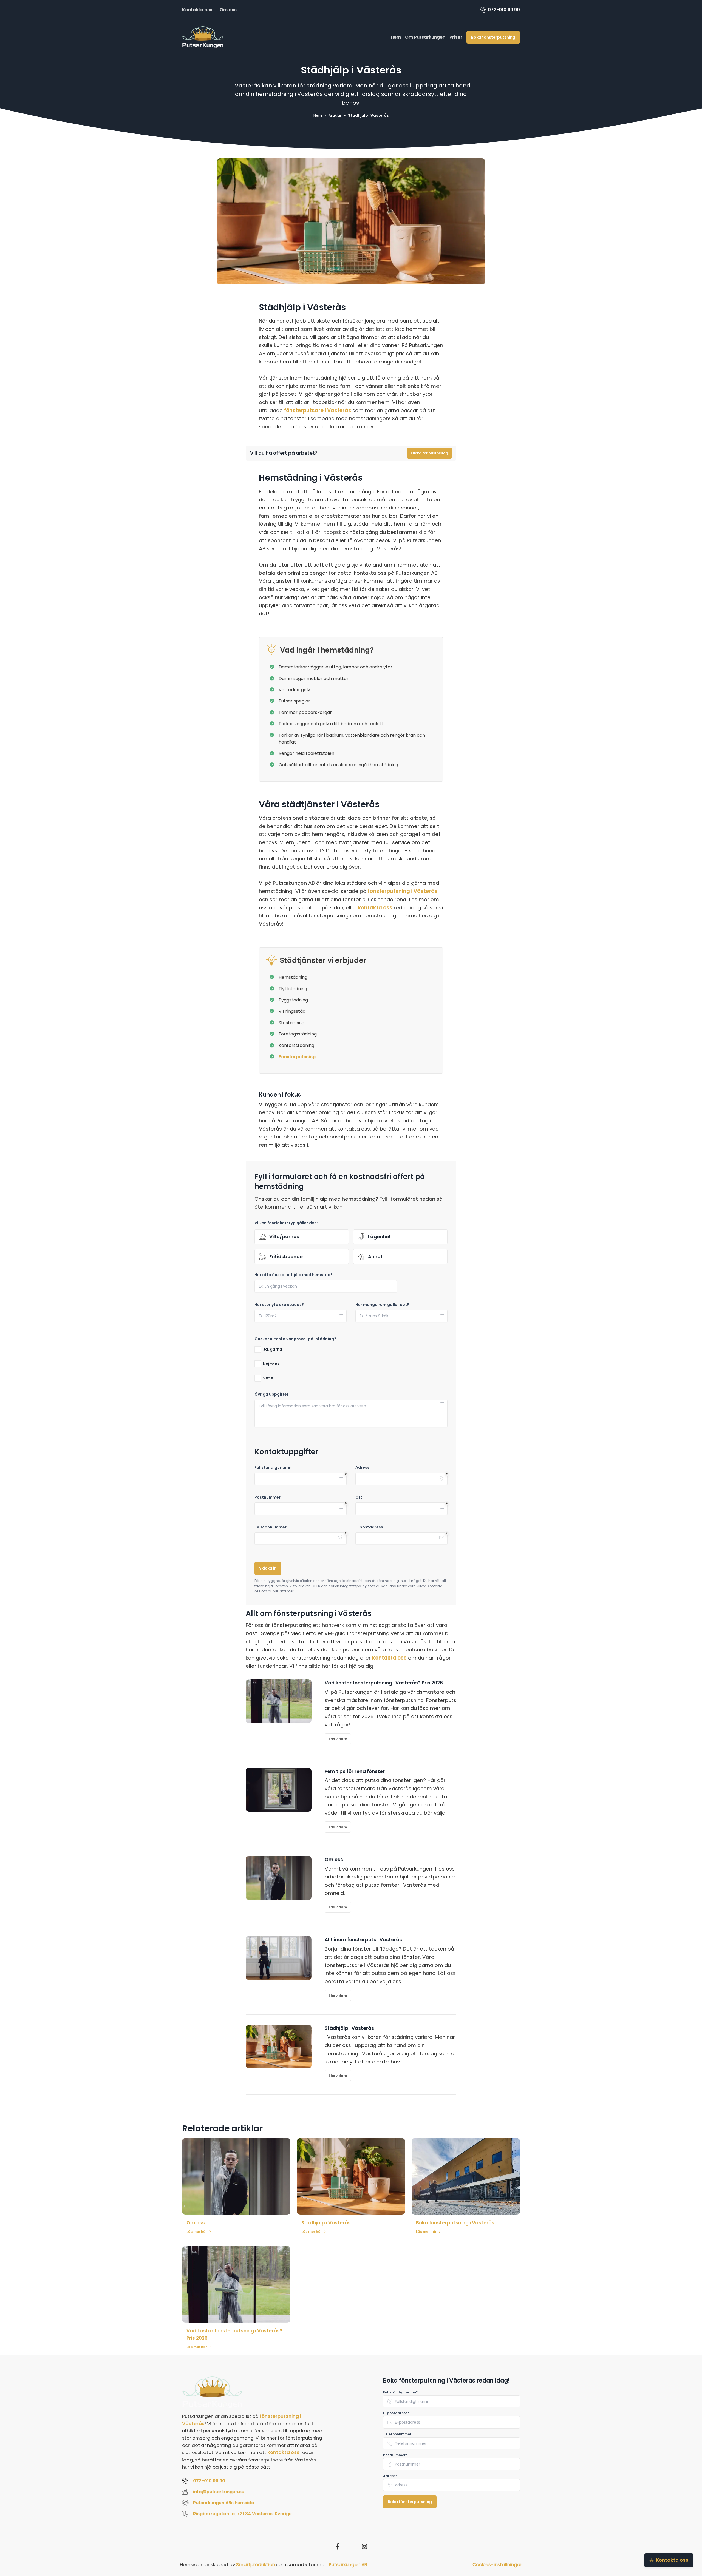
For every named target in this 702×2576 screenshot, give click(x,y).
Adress (362, 1468)
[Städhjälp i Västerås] (351, 2176)
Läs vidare (338, 1739)
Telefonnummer (271, 1527)
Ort (359, 1497)
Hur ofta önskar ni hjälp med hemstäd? (294, 1275)
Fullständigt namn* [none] (400, 2392)
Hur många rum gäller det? (382, 1305)
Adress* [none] (390, 2476)
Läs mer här (197, 2232)
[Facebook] (338, 2546)
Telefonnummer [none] (397, 2434)
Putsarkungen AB (348, 2564)
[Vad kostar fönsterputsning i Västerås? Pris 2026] (236, 2284)
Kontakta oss (197, 10)
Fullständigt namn (273, 1468)
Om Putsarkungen (425, 37)
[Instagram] (364, 2546)
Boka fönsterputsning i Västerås (455, 2223)
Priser (456, 37)
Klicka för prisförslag (429, 453)
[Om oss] (236, 2176)
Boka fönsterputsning (493, 37)
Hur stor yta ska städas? (279, 1305)
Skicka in (268, 1568)
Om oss (228, 10)
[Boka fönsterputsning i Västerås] (466, 2176)
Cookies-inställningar (497, 2564)
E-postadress (369, 1527)
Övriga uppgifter (271, 1394)
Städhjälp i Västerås (326, 2223)
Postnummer (268, 1497)
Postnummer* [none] (395, 2455)
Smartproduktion (256, 2564)
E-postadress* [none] (396, 2413)
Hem (396, 37)
